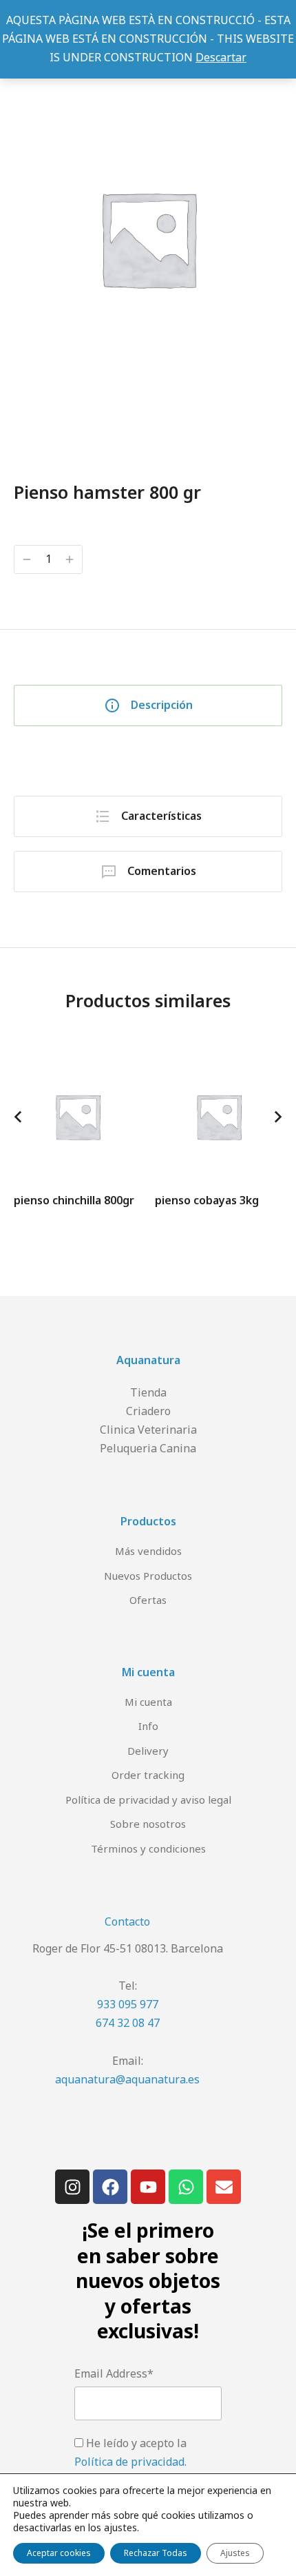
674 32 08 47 (128, 2023)
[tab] (148, 705)
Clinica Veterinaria (148, 1430)
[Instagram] (72, 2187)
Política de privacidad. (130, 2462)
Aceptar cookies (59, 2553)
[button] (18, 1117)
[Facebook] (110, 2187)
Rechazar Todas (156, 2553)
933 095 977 (128, 2004)
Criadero (148, 1411)
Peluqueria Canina (148, 1448)
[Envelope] (224, 2187)
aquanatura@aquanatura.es (127, 2079)
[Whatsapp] (186, 2187)
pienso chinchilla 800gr (74, 1200)
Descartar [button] (221, 57)
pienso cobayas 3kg (207, 1200)
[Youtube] (148, 2187)
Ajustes (235, 2553)
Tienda (148, 1392)
